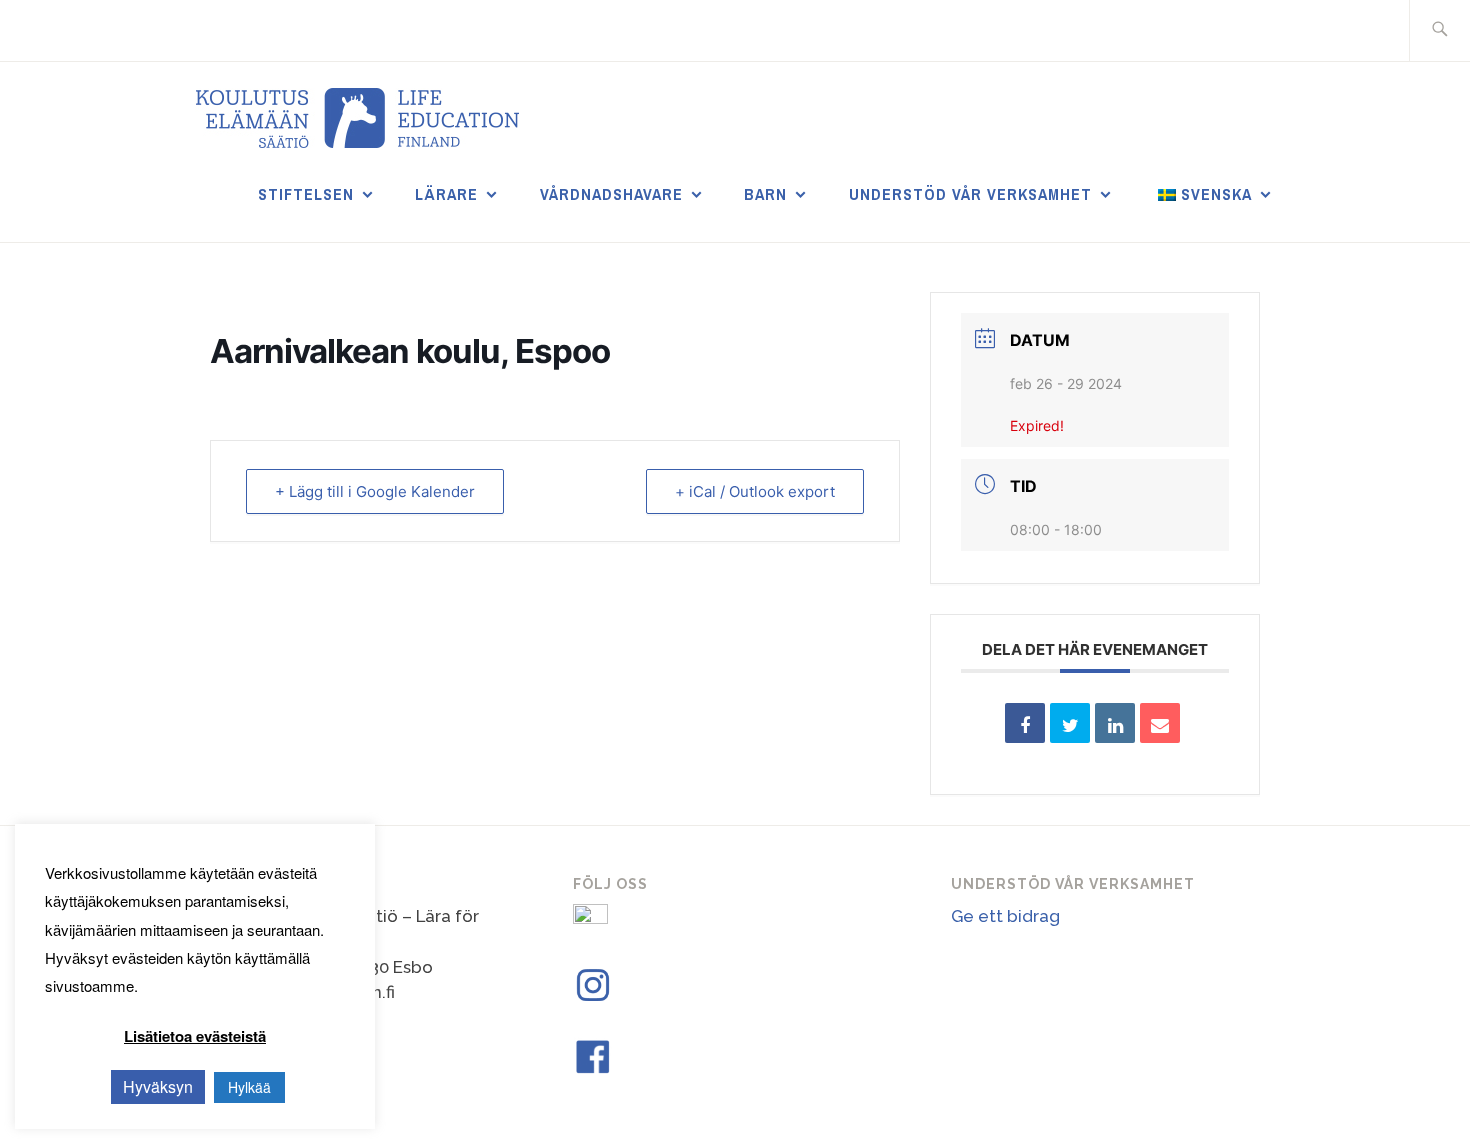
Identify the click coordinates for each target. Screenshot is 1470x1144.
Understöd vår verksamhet (970, 194)
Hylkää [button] (249, 1087)
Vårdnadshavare (611, 194)
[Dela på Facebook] (1025, 723)
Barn (765, 194)
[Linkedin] (1115, 723)
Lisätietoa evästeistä (195, 1036)
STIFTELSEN (306, 194)
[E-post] (1160, 723)
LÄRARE (446, 194)
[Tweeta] (1070, 723)
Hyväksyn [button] (158, 1086)
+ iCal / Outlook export (755, 491)
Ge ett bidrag (1005, 916)
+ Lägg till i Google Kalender (375, 491)
